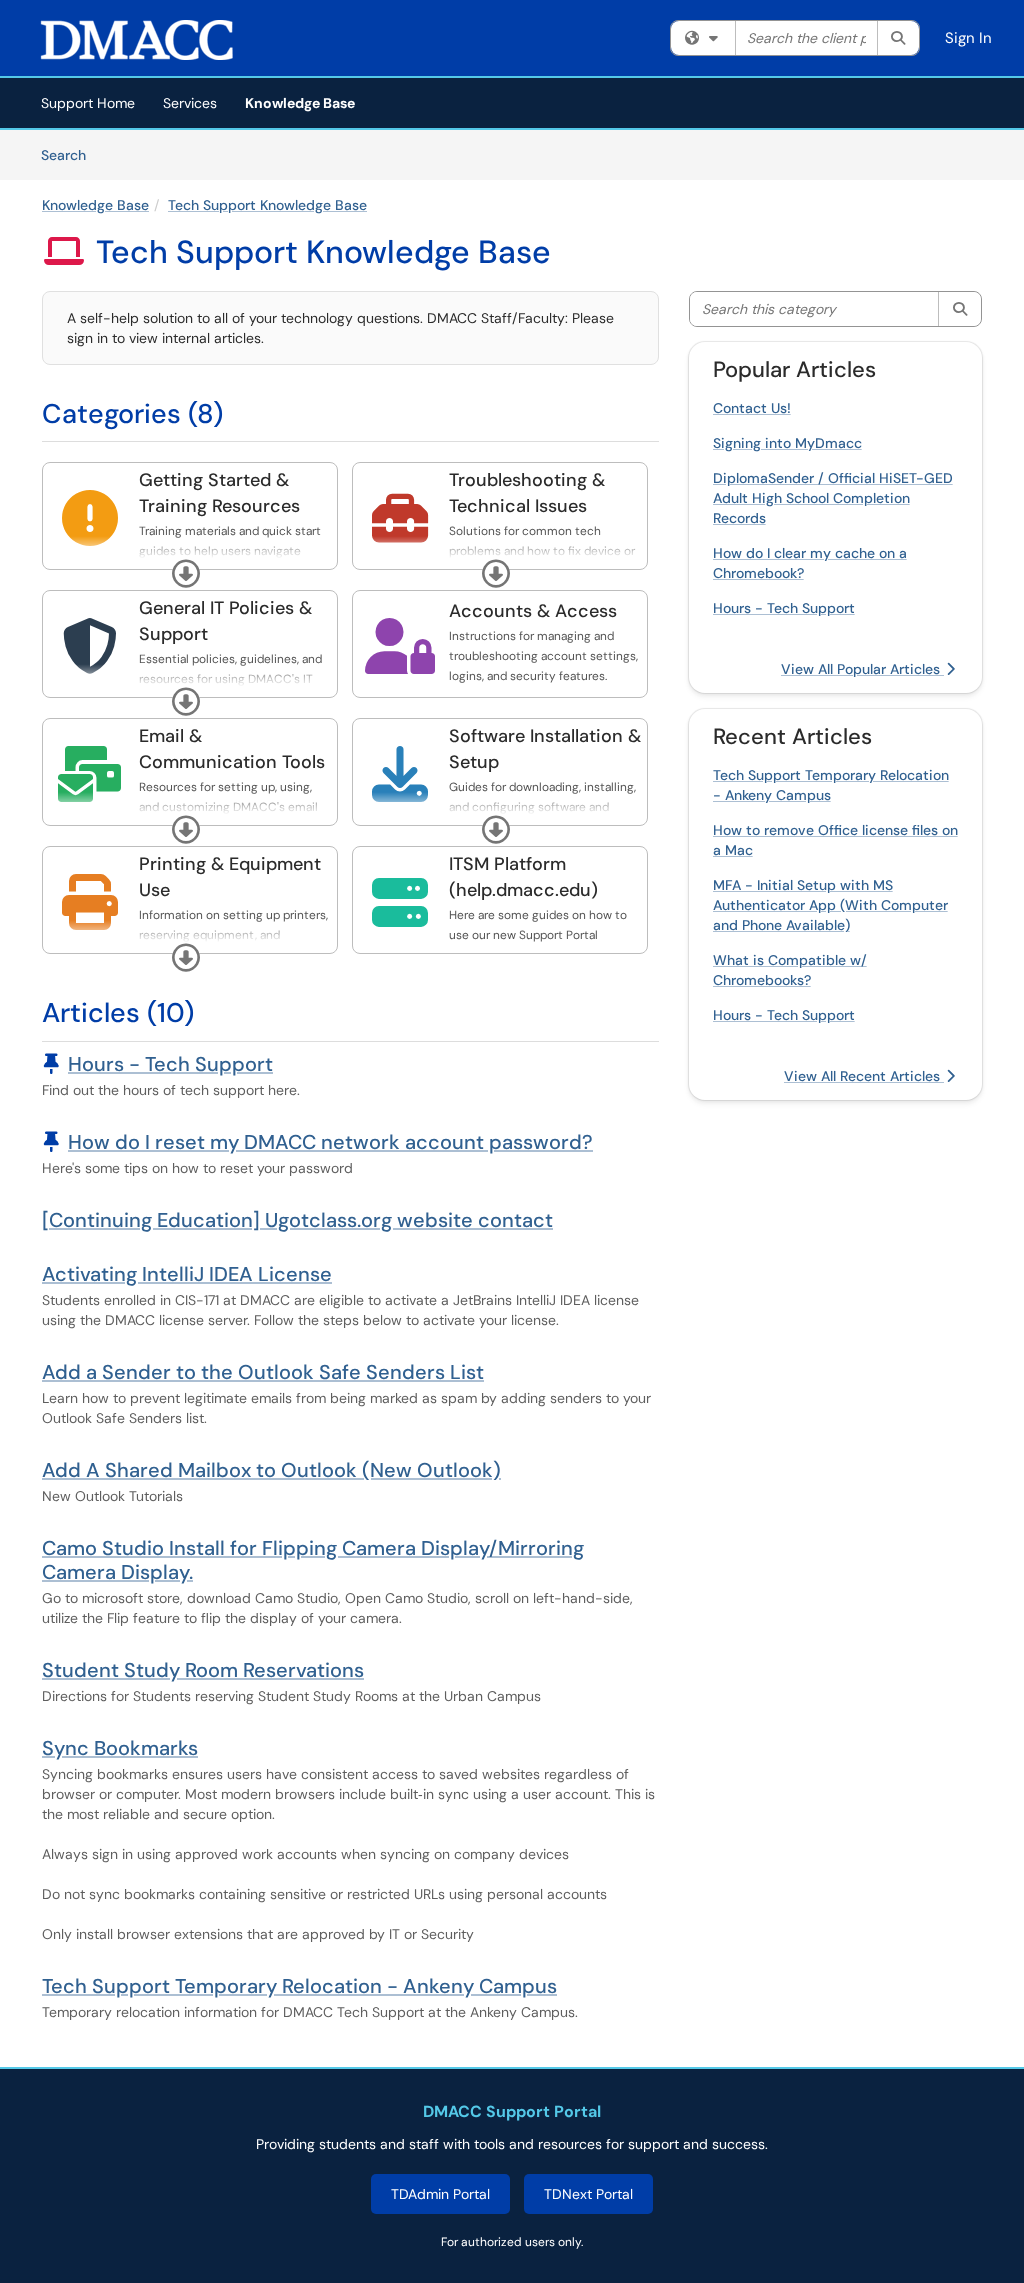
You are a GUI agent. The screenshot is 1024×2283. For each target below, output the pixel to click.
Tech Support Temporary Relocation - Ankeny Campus (299, 1986)
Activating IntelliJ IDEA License (187, 1274)
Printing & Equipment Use (230, 877)
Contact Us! (752, 408)
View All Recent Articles (864, 1076)
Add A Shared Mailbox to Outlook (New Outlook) (271, 1470)
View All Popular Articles (862, 669)
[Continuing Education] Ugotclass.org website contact (297, 1220)
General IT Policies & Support (225, 621)
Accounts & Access (533, 611)
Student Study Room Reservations (203, 1670)
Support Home (88, 103)
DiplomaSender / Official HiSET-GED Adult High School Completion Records (833, 498)
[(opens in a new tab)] (137, 40)
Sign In (968, 38)
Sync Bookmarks (120, 1748)
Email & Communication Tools (232, 749)
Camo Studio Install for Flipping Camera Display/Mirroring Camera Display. (313, 1560)
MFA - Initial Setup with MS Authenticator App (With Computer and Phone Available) (830, 905)
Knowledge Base (300, 103)
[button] (186, 574)
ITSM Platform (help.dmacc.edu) (523, 877)
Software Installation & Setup (545, 749)
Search (70, 154)
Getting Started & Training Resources (219, 493)
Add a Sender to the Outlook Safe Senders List (263, 1372)
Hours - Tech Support (170, 1064)
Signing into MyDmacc (787, 443)
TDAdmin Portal (440, 2194)
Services (190, 103)
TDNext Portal (588, 2194)
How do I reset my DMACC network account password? (330, 1142)
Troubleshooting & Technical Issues (527, 493)
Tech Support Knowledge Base (267, 205)
